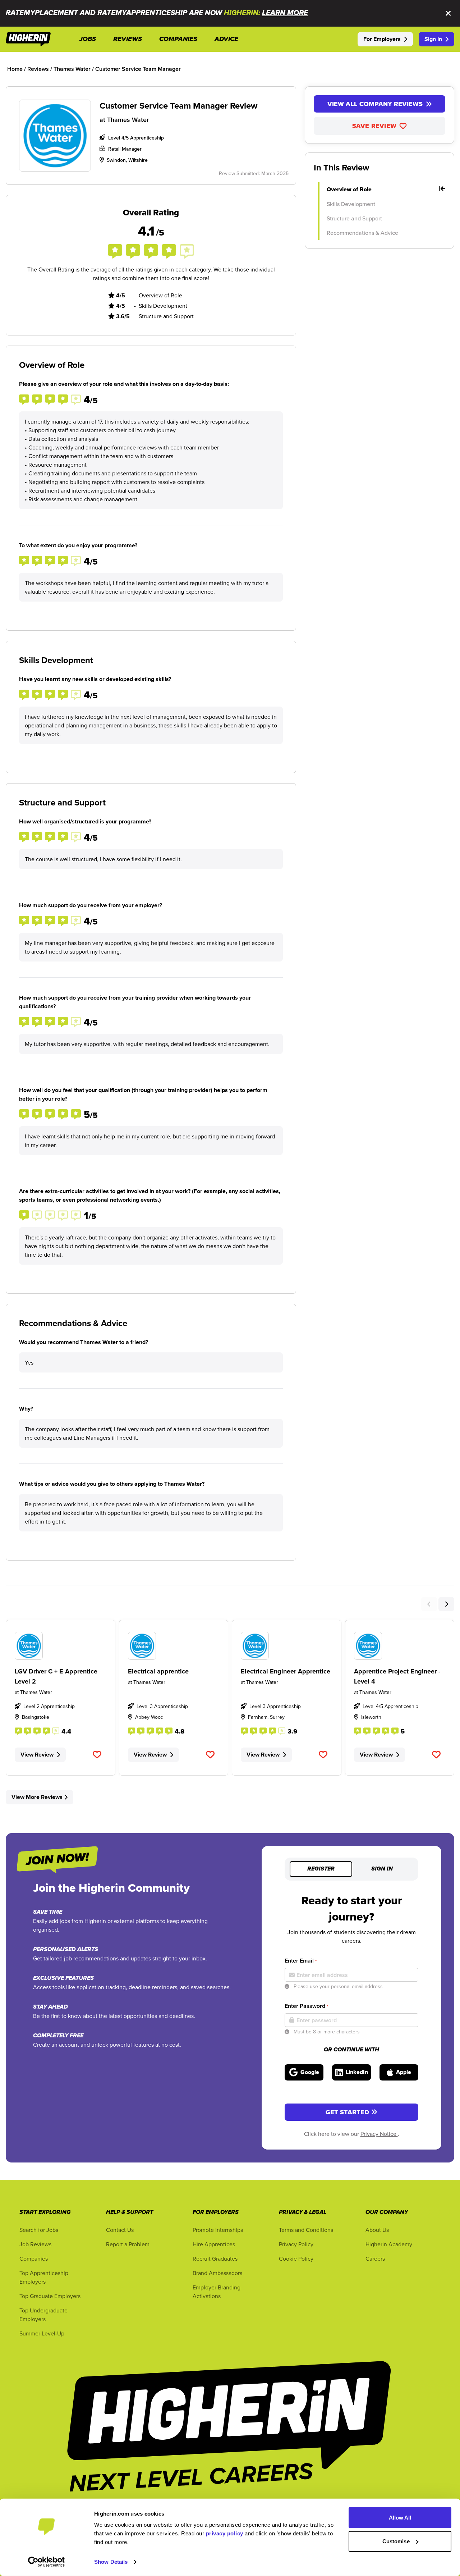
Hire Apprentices (214, 2244)
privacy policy (225, 2533)
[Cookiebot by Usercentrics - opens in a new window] (47, 2562)
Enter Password (306, 2006)
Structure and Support (354, 218)
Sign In (433, 39)
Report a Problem (128, 2244)
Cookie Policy (296, 2258)
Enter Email (301, 1961)
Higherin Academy (389, 2244)
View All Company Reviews (375, 104)
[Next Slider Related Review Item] (446, 1604)
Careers (375, 2258)
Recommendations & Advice (362, 233)
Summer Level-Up (42, 2333)
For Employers (382, 39)
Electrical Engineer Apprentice (286, 1671)
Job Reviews (35, 2244)
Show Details (111, 2562)
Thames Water (128, 120)
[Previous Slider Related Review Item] (429, 1604)
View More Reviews (37, 1797)
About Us (377, 2230)
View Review (37, 1755)
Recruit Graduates (215, 2258)
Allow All (400, 2518)
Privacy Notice (379, 2134)
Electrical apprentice (158, 1671)
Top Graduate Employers (50, 2296)
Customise (396, 2541)
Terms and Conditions (306, 2230)
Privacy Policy (296, 2244)
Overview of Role (349, 189)
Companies (34, 2258)
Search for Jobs (39, 2230)
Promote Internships (218, 2230)
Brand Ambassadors (217, 2273)
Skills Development (351, 204)
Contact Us (120, 2230)
